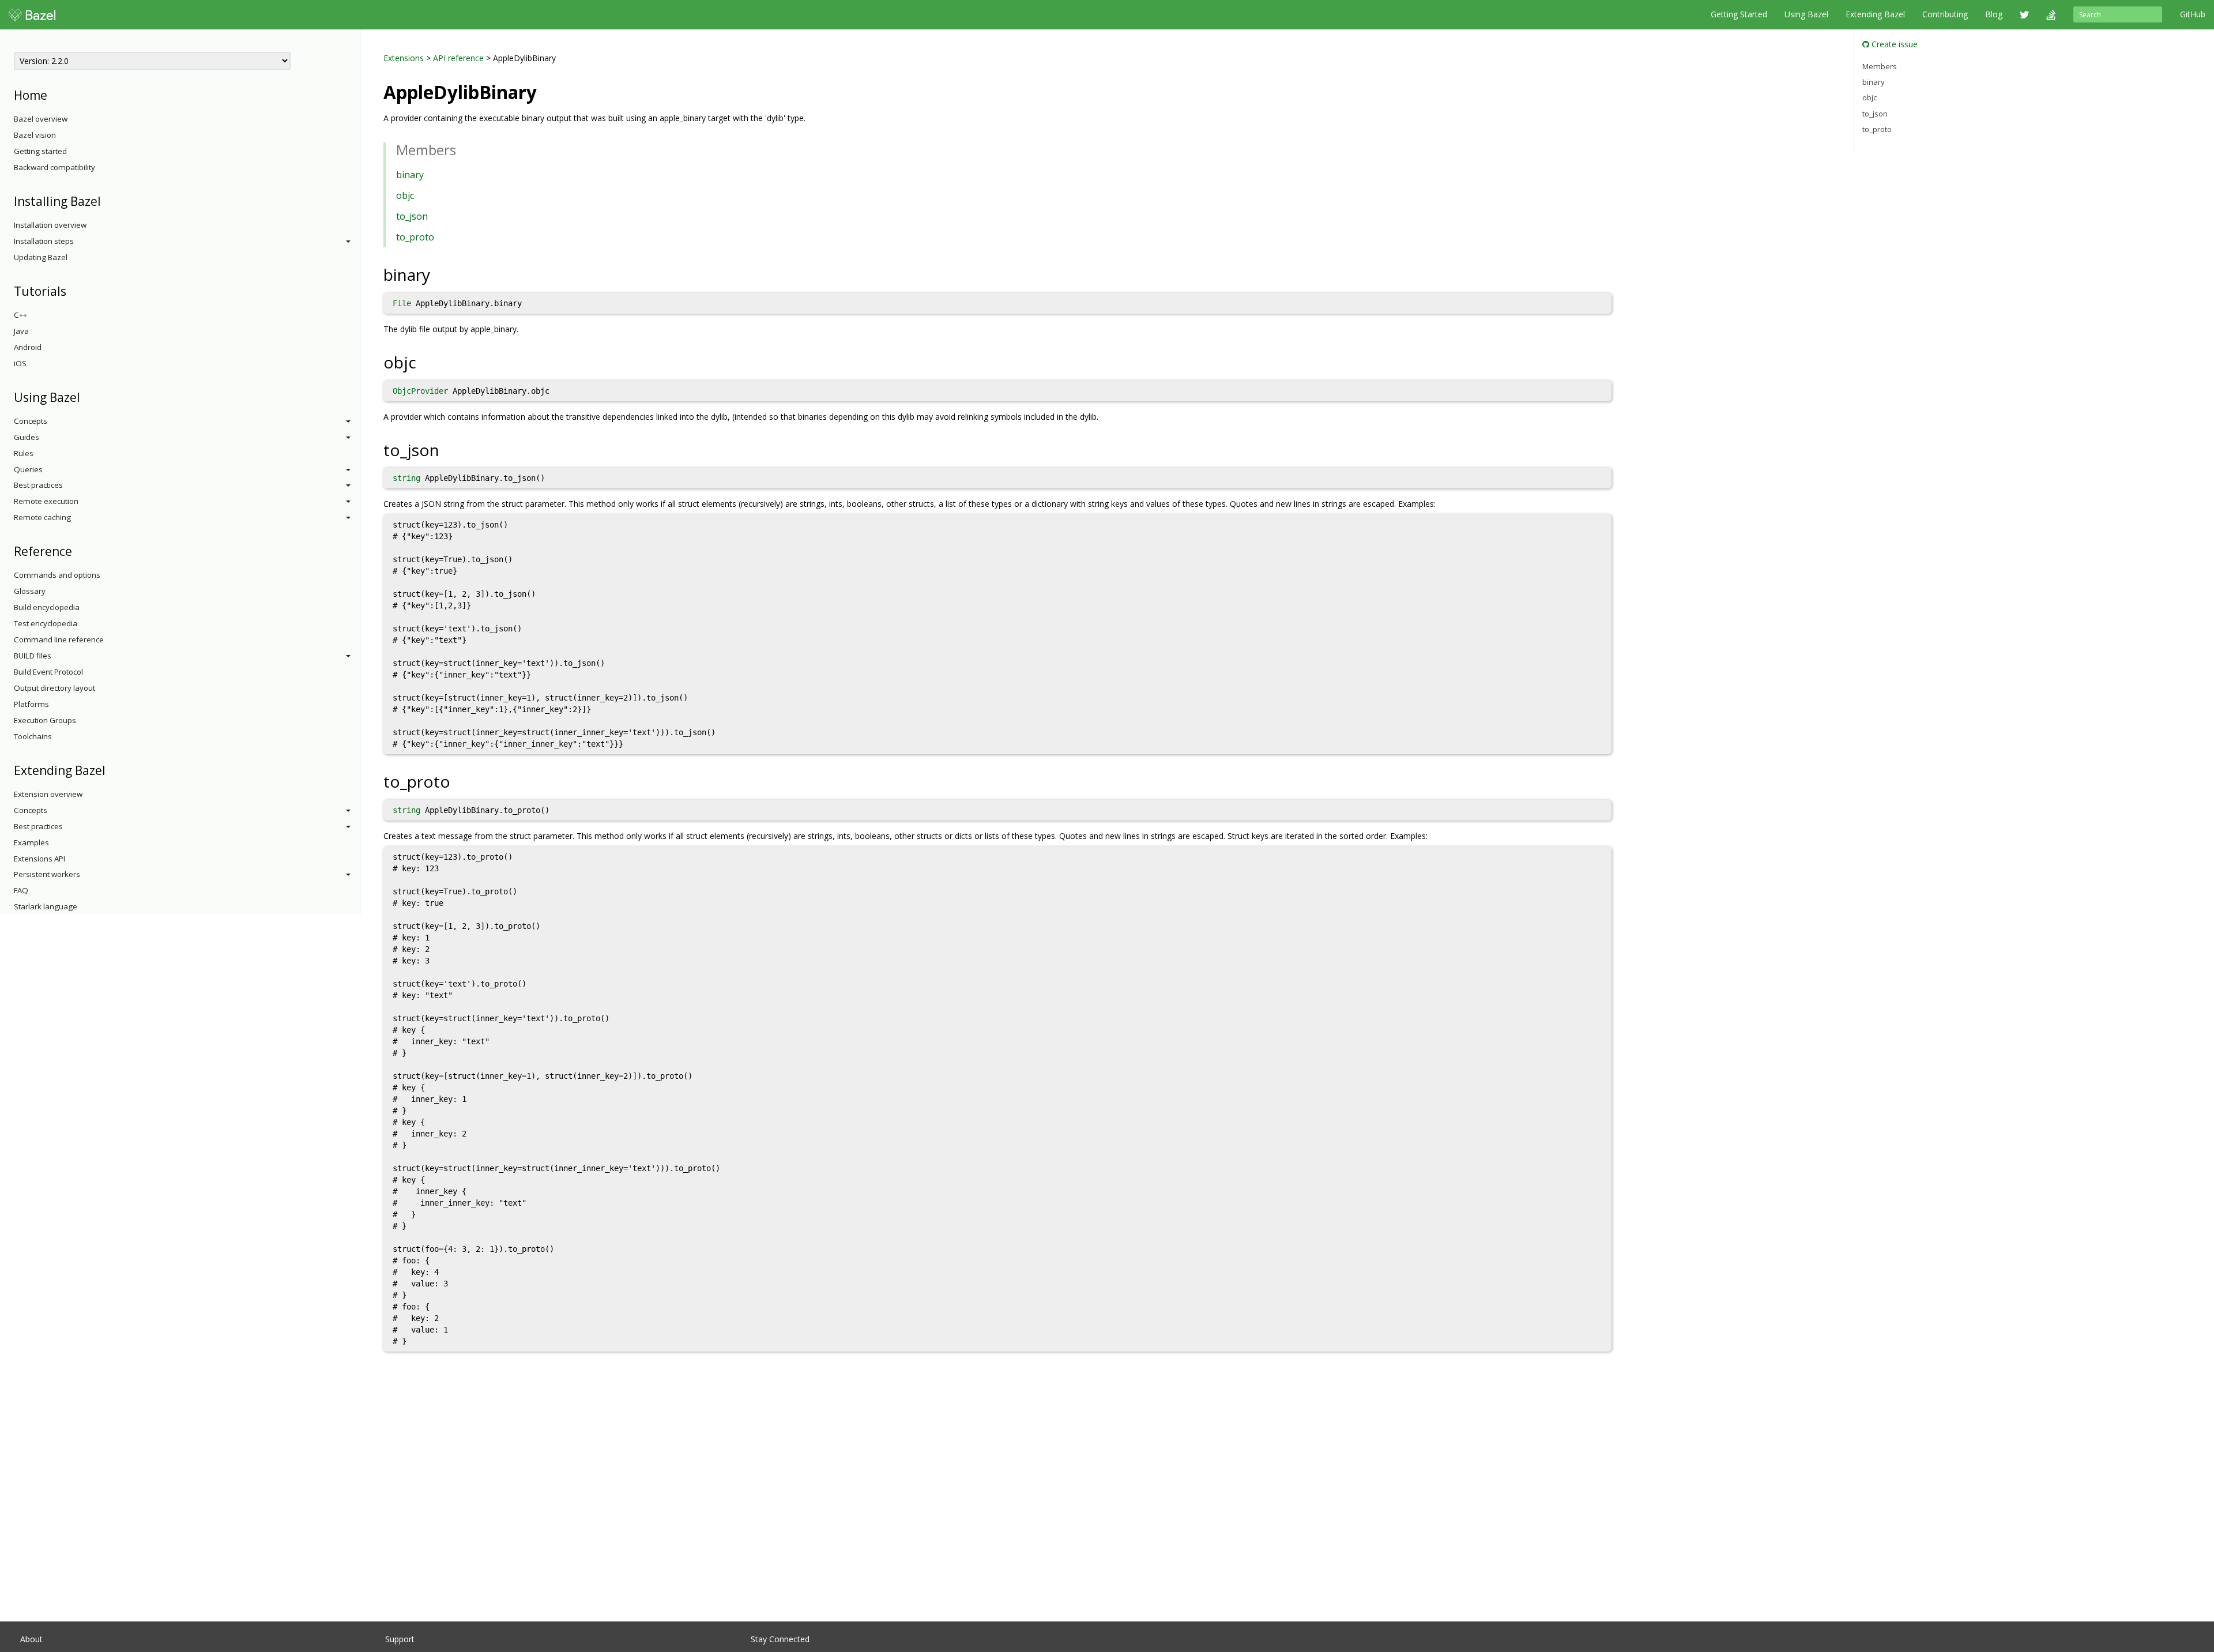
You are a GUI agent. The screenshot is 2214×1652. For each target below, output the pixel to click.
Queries (28, 469)
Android (28, 347)
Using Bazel (1806, 14)
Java (21, 331)
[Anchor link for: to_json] (448, 449)
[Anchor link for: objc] (425, 362)
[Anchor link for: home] (53, 94)
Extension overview (48, 794)
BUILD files (33, 656)
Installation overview (50, 225)
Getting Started (1739, 14)
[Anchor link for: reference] (78, 550)
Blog (1994, 14)
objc (405, 195)
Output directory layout (54, 688)
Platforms (31, 704)
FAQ (21, 890)
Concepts (31, 421)
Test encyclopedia (46, 623)
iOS (20, 363)
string (406, 478)
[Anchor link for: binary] (438, 274)
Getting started (40, 151)
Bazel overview (41, 119)
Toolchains (33, 736)
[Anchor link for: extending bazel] (112, 769)
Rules (24, 453)
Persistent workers (47, 874)
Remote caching (42, 517)
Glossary (30, 591)
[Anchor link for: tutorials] (72, 290)
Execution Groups (45, 720)
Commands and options (57, 575)
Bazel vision (35, 135)
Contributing (1945, 14)
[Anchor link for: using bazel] (86, 396)
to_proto (415, 237)
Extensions (404, 58)
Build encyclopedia (47, 607)
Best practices (38, 485)
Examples (31, 842)
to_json (412, 216)
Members (1880, 66)
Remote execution (46, 501)
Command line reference (59, 639)
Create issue (1893, 44)
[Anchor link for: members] (463, 149)
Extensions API (39, 859)
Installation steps (44, 241)
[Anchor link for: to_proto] (459, 781)
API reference (458, 58)
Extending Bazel (1875, 14)
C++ (20, 315)
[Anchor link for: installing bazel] (107, 200)
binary (410, 175)
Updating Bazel (41, 257)
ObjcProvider (420, 391)
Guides (27, 437)
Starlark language (46, 906)
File (402, 303)
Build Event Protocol (48, 672)
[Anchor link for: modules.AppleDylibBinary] (546, 91)
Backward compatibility (54, 167)
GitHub (2193, 14)
